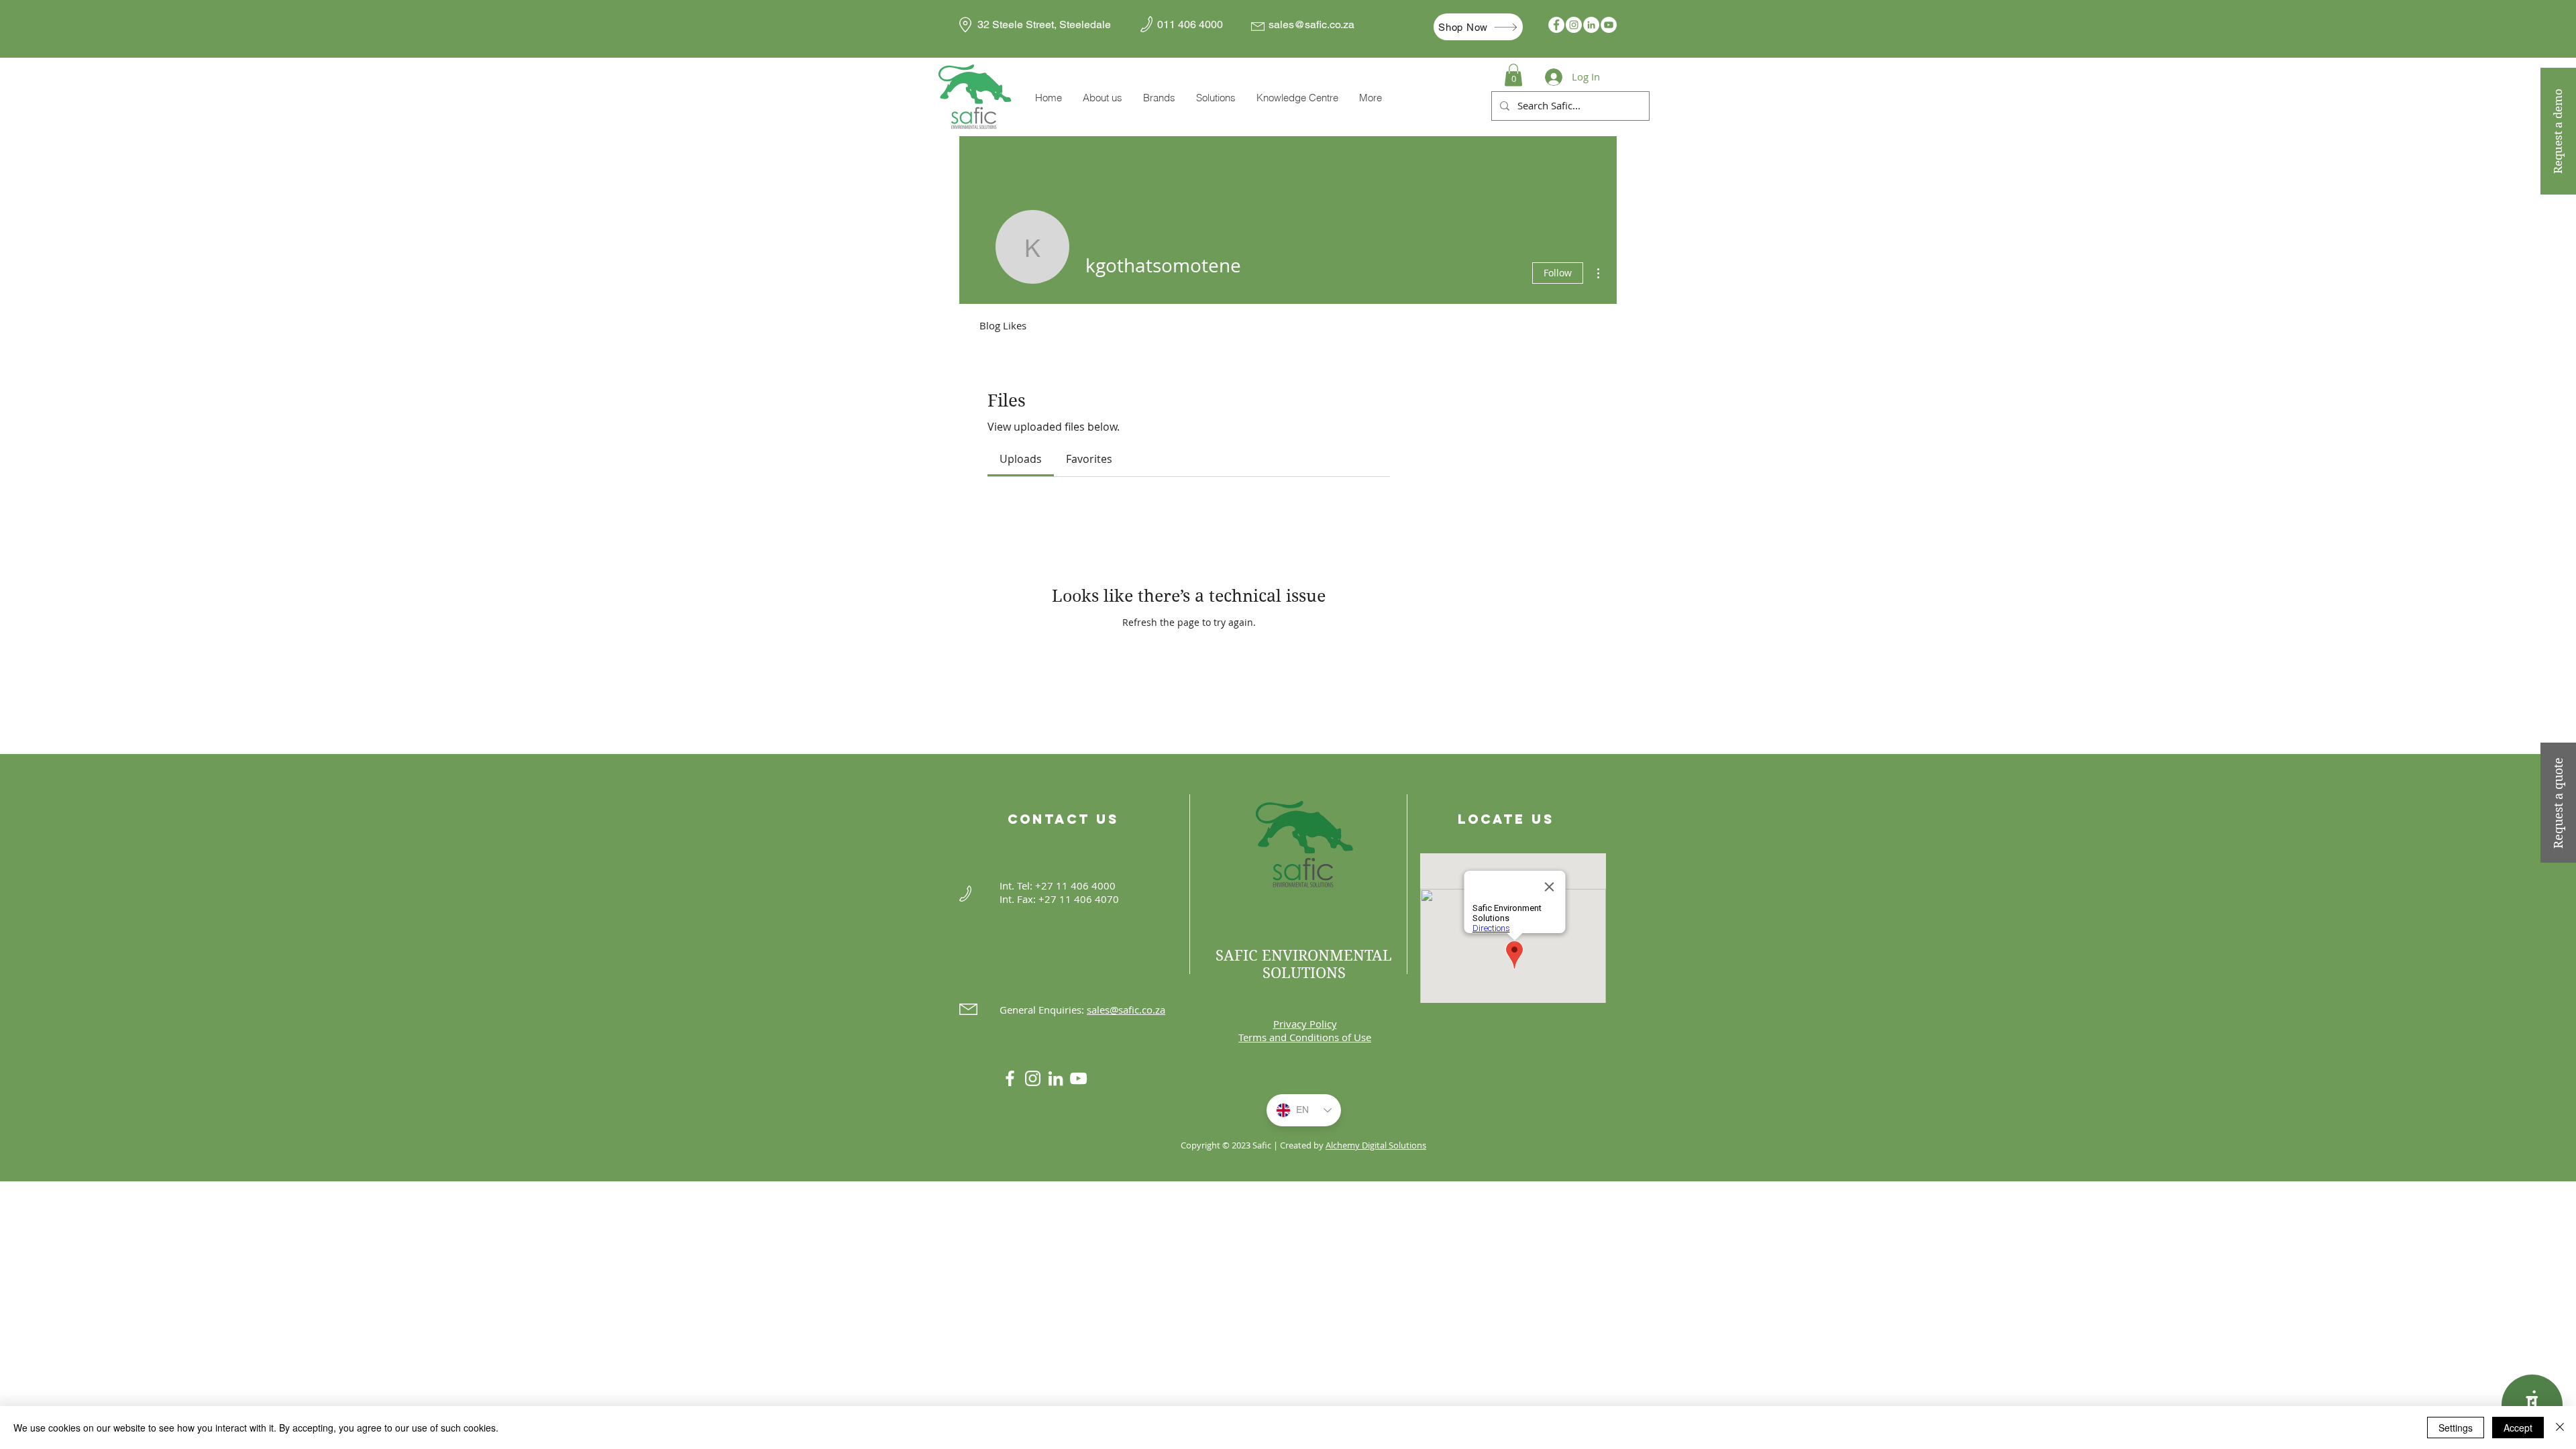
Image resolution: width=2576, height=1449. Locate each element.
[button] (1159, 98)
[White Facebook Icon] (1010, 1078)
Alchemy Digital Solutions (1376, 1145)
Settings (2456, 1428)
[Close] (2560, 1428)
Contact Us (1063, 819)
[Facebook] (1556, 25)
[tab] (1021, 459)
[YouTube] (1609, 25)
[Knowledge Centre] (2532, 1405)
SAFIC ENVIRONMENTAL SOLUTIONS (1304, 964)
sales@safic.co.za (1311, 24)
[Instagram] (1574, 25)
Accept (2518, 1428)
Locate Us (1506, 819)
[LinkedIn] (1591, 25)
